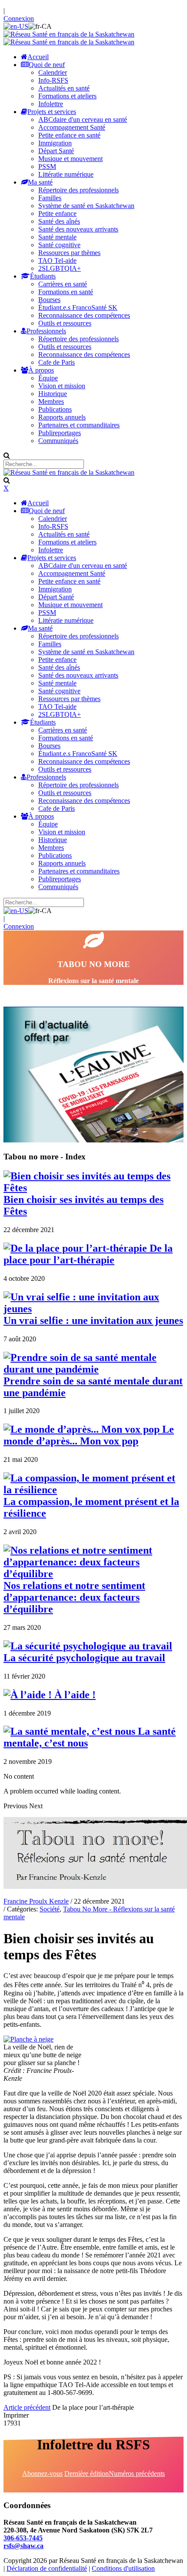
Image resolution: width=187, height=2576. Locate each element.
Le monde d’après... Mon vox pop (89, 1435)
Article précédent (27, 2407)
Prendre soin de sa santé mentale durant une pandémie (93, 1387)
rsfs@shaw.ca (23, 2546)
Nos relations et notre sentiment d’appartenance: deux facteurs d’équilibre (74, 1597)
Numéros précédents (137, 2474)
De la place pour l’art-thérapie (88, 1254)
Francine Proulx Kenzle (36, 1901)
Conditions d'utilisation (123, 2568)
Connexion (19, 18)
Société (50, 1909)
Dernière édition (87, 2474)
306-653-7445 (23, 2538)
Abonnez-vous (42, 2474)
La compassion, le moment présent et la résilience (91, 1507)
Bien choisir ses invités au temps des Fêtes (83, 1205)
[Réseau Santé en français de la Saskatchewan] (69, 34)
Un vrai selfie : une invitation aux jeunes (93, 1320)
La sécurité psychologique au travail (84, 1658)
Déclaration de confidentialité (47, 2568)
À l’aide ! (74, 1695)
